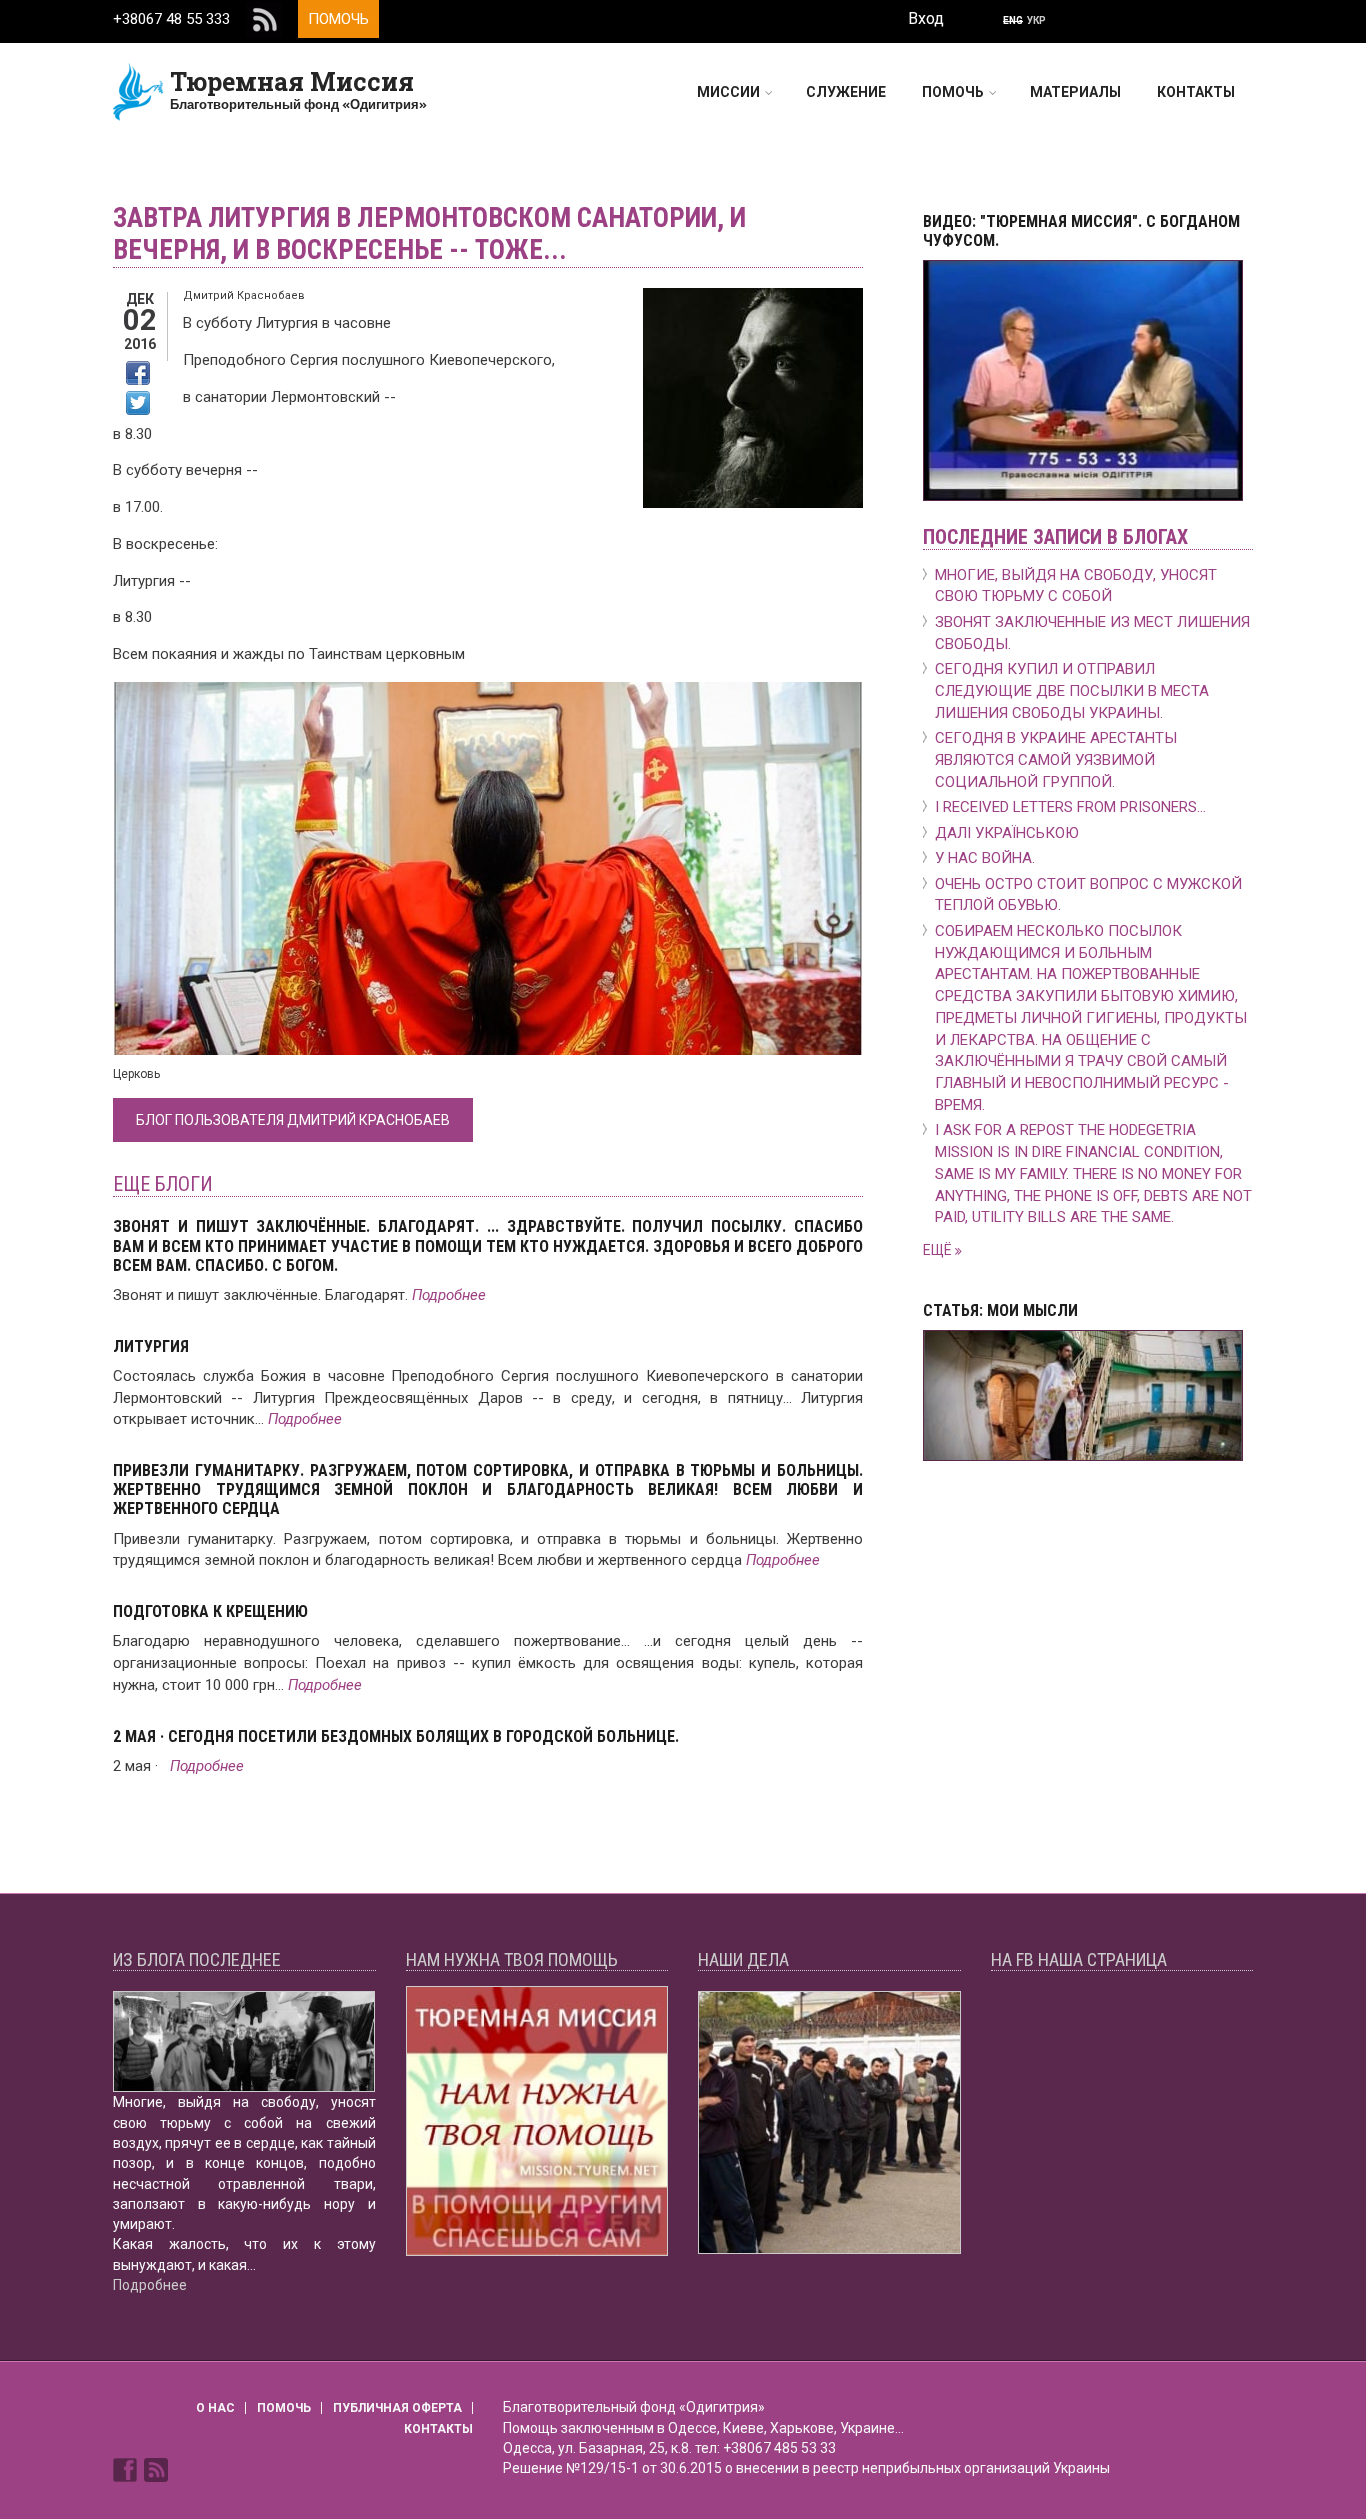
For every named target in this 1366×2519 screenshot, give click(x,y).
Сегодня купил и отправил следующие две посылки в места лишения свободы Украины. (1072, 691)
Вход (926, 18)
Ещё (939, 1250)
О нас (215, 2408)
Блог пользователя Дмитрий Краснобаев (293, 1120)
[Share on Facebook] (138, 373)
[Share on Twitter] (138, 403)
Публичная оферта (397, 2408)
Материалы (1075, 92)
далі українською (1007, 833)
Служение (846, 92)
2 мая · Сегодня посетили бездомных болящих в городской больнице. (396, 1736)
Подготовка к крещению (210, 1611)
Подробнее (449, 1295)
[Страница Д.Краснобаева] (127, 2469)
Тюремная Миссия (292, 81)
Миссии (728, 92)
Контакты (1196, 92)
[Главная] (139, 91)
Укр (1036, 20)
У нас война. (985, 858)
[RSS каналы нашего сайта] (156, 2469)
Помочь (338, 19)
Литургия (151, 1346)
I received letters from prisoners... (1070, 807)
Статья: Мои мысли (1000, 1310)
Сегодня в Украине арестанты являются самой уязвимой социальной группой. (1056, 760)
